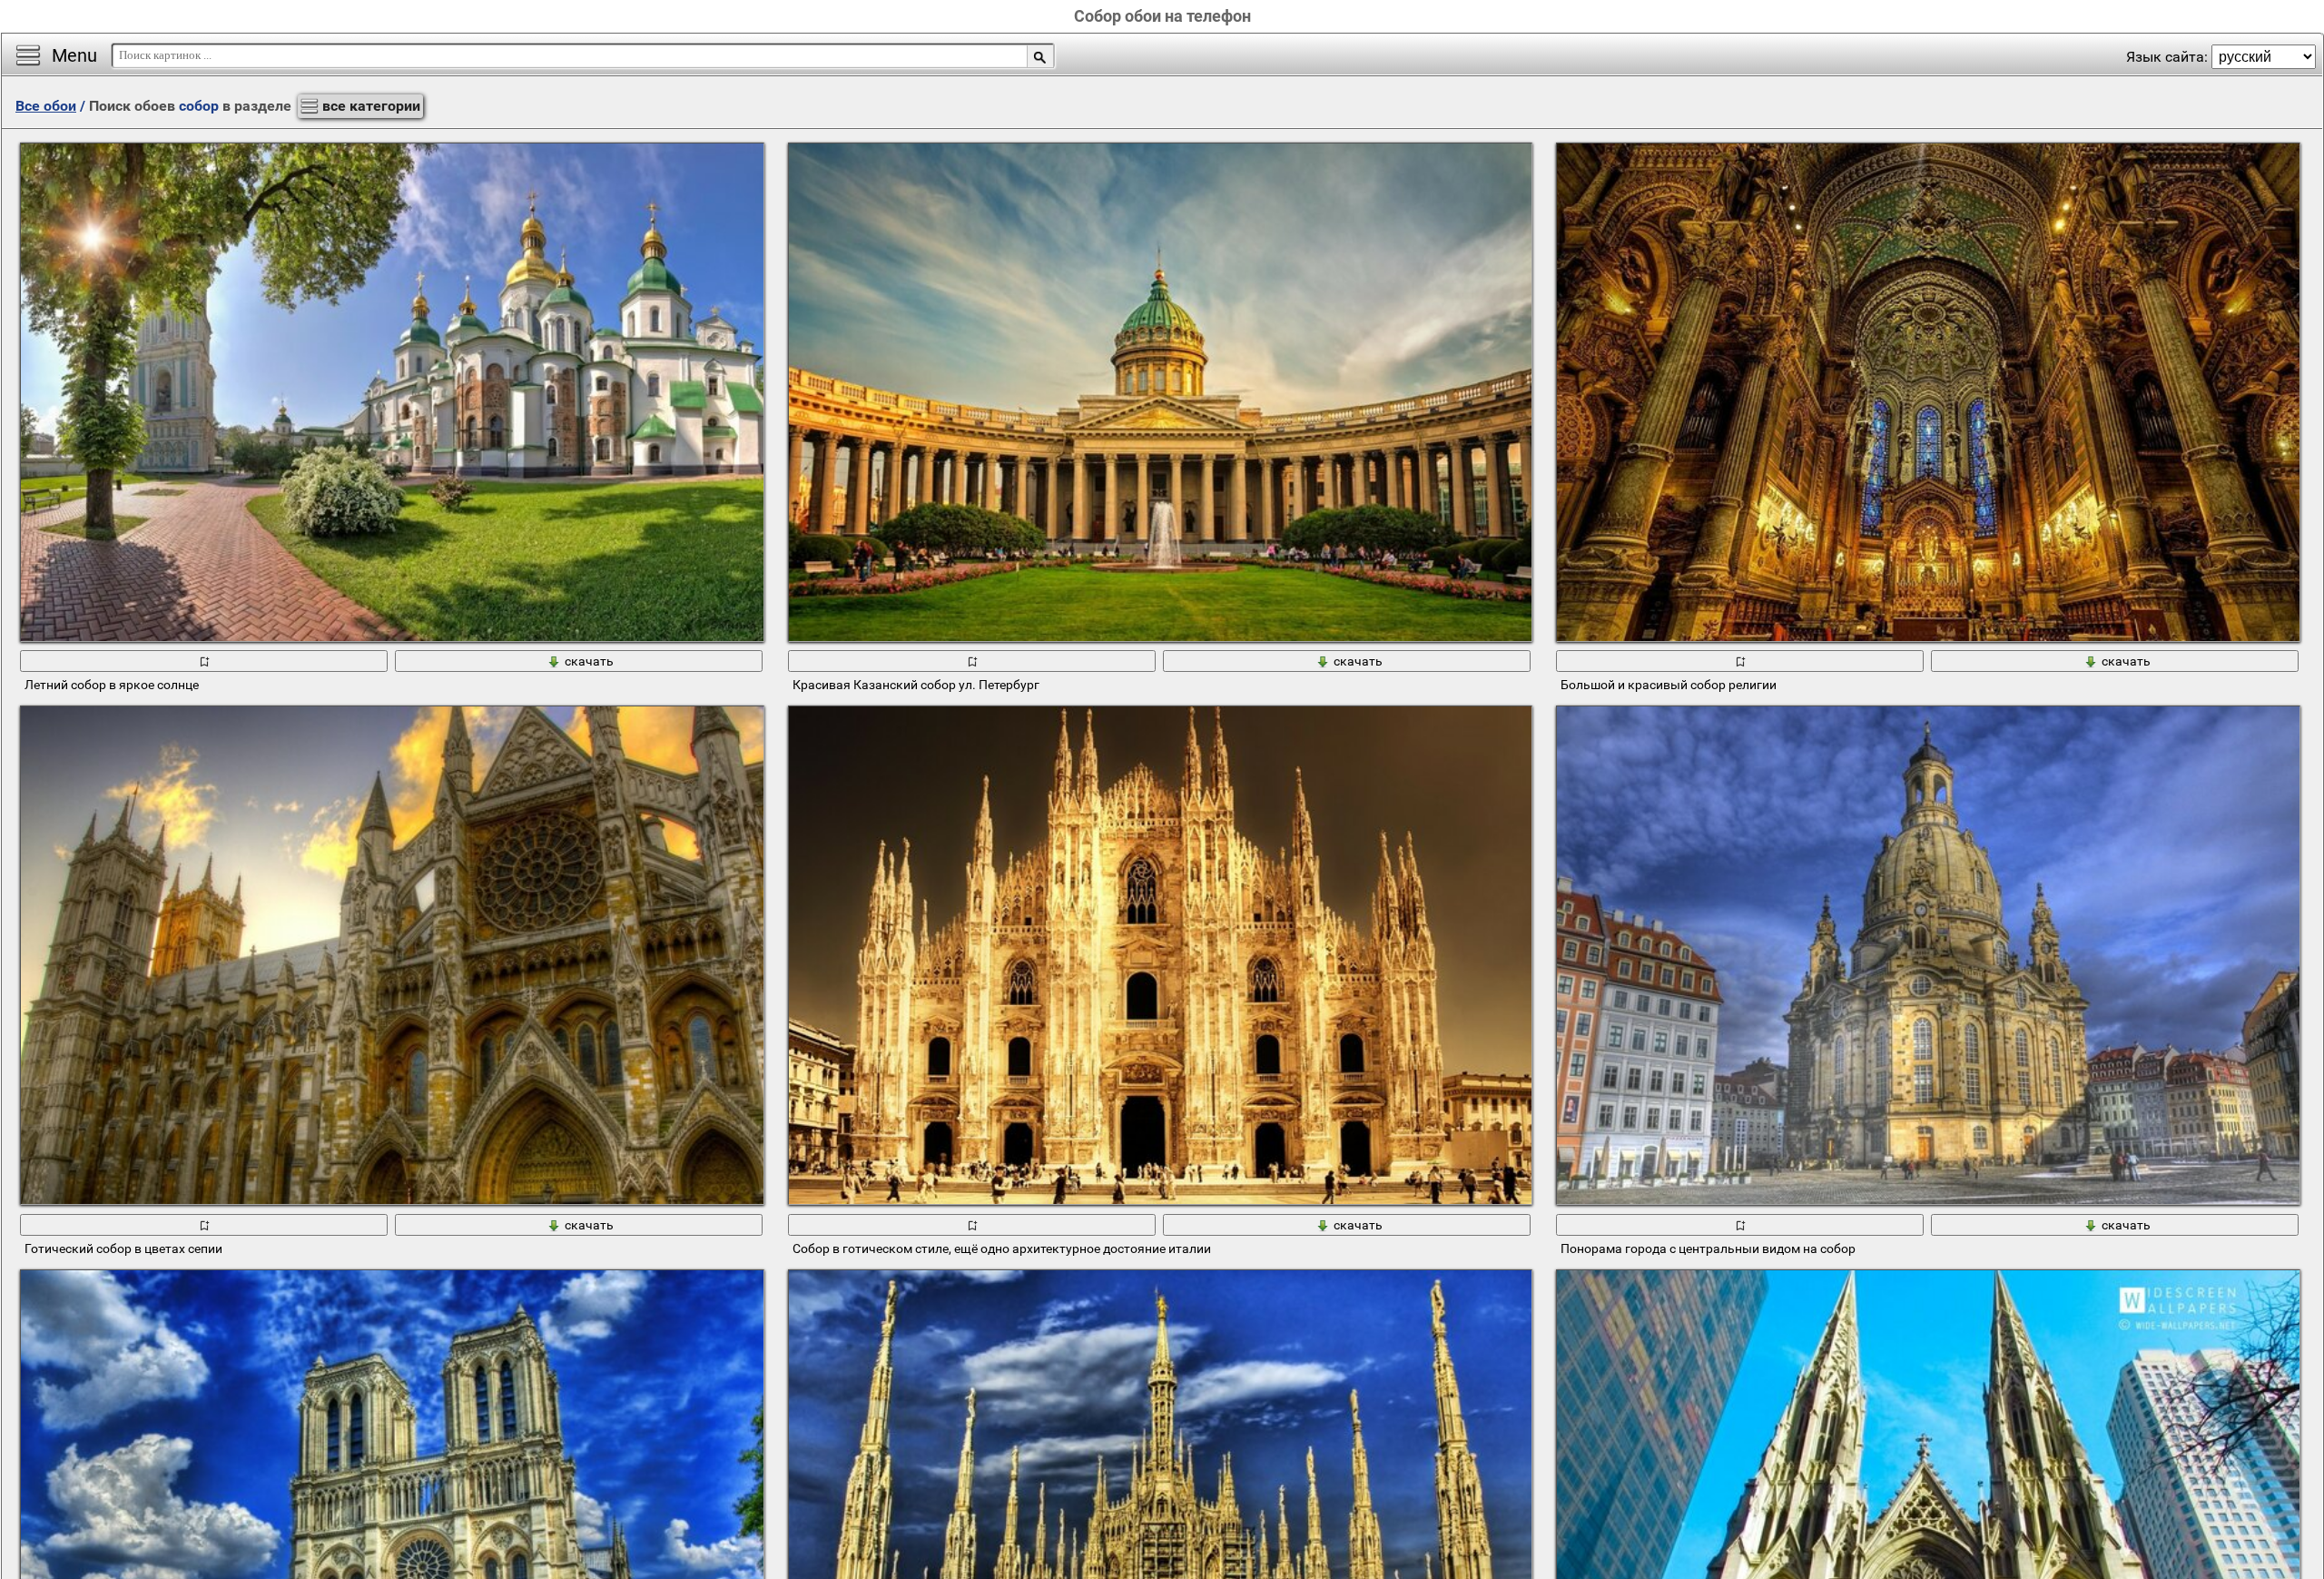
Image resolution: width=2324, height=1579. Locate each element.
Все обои (46, 106)
